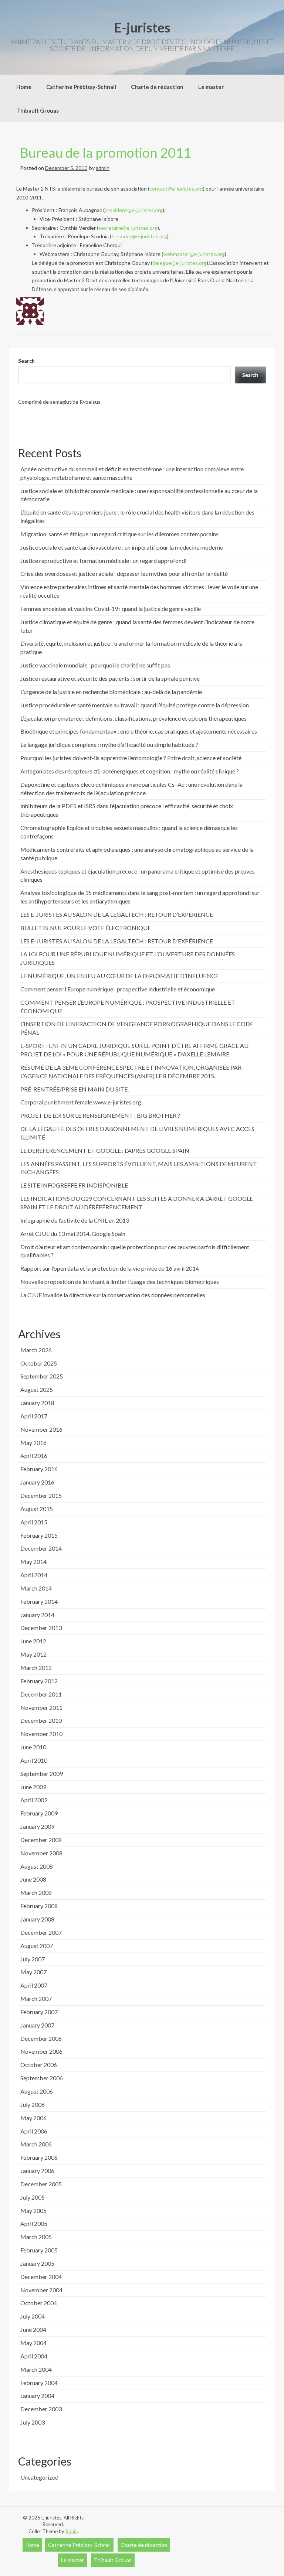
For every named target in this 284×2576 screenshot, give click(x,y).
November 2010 (41, 1734)
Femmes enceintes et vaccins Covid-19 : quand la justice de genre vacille (111, 609)
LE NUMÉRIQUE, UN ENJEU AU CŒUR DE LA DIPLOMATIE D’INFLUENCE (119, 976)
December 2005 (41, 2184)
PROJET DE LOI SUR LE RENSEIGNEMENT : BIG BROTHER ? (100, 1115)
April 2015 (34, 1522)
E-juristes (142, 27)
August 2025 (37, 1389)
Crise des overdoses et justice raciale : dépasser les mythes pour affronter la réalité (124, 573)
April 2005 (34, 2223)
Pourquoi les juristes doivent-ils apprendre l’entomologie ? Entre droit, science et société (131, 758)
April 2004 (34, 2356)
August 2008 (37, 1866)
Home (24, 87)
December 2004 (41, 2277)
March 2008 (36, 1892)
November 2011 (41, 1707)
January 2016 (37, 1482)
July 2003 (33, 2422)
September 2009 (42, 1774)
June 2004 (33, 2329)
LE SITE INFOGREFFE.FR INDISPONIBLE (74, 1185)
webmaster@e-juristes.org (194, 254)
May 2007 (33, 1972)
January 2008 (37, 1919)
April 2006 (34, 2131)
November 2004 (41, 2290)
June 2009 (33, 1787)
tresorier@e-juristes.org (139, 236)
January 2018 (37, 1403)
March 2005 (36, 2237)
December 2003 (41, 2409)
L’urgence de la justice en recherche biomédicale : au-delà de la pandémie (111, 692)
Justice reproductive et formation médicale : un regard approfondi (103, 561)
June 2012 (33, 1641)
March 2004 (36, 2369)
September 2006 (42, 2078)
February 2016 (39, 1469)
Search (26, 361)
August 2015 (37, 1509)
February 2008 (39, 1906)
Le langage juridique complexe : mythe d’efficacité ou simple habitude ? (109, 744)
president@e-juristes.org (134, 210)
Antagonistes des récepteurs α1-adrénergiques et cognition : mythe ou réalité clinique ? (130, 771)
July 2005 (33, 2197)
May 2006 (33, 2118)
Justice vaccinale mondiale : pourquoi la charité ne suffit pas (95, 665)
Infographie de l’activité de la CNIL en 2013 (75, 1220)
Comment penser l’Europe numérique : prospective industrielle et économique (118, 989)
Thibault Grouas (38, 110)
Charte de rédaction (157, 87)
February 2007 (39, 2012)
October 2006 (39, 2065)
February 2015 (39, 1535)
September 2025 (42, 1376)
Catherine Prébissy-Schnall (81, 87)
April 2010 (34, 1760)
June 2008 (33, 1879)
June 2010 (33, 1747)
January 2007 (37, 2025)
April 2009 (34, 1800)
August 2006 (37, 2091)
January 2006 (37, 2171)
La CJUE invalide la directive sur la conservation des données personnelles (113, 1295)
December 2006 (41, 2038)
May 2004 (33, 2343)
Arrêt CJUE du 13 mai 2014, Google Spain (73, 1234)
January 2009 (37, 1826)
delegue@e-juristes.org (180, 263)
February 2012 (39, 1681)
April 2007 (34, 1985)
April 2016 (34, 1456)
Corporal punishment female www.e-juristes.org (81, 1102)
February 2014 (39, 1601)
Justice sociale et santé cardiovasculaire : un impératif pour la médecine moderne (122, 547)
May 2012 (33, 1654)
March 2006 (36, 2144)
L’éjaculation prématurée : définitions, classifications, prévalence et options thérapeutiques (133, 718)
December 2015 (41, 1495)
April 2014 (34, 1575)
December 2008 (41, 1840)
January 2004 (37, 2396)
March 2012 (36, 1668)
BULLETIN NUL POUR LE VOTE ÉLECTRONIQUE (86, 928)
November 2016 (41, 1429)
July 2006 (33, 2104)
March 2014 (36, 1588)
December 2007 (41, 1932)
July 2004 (33, 2316)
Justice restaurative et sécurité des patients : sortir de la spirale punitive (110, 678)
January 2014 (37, 1615)
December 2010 (41, 1720)
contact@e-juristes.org (176, 189)
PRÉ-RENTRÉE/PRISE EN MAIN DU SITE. (75, 1089)
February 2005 (39, 2250)
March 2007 (36, 1998)
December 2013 (41, 1628)
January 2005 (37, 2263)
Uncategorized (39, 2477)
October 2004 (39, 2303)
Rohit (71, 2531)
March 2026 (36, 1350)
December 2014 (41, 1548)
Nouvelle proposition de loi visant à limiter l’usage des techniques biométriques (120, 1282)
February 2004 (39, 2383)
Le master (211, 87)
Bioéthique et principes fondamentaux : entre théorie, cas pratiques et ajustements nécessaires (139, 731)
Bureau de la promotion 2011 (106, 153)
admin (103, 168)
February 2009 (39, 1813)
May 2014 (33, 1562)
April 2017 (34, 1416)
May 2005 (33, 2211)
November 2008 (41, 1853)
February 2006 (39, 2157)
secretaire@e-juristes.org (128, 228)
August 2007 (37, 1946)
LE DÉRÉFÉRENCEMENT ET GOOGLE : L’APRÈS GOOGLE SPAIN (105, 1150)
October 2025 (39, 1363)
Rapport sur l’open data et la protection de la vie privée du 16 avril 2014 (110, 1268)
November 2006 (41, 2051)
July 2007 (33, 1959)
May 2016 (33, 1443)
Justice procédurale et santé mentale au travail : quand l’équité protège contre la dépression (135, 705)
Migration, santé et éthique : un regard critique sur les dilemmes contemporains (119, 534)
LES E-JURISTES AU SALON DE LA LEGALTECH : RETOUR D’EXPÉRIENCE (117, 914)
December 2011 (41, 1694)
